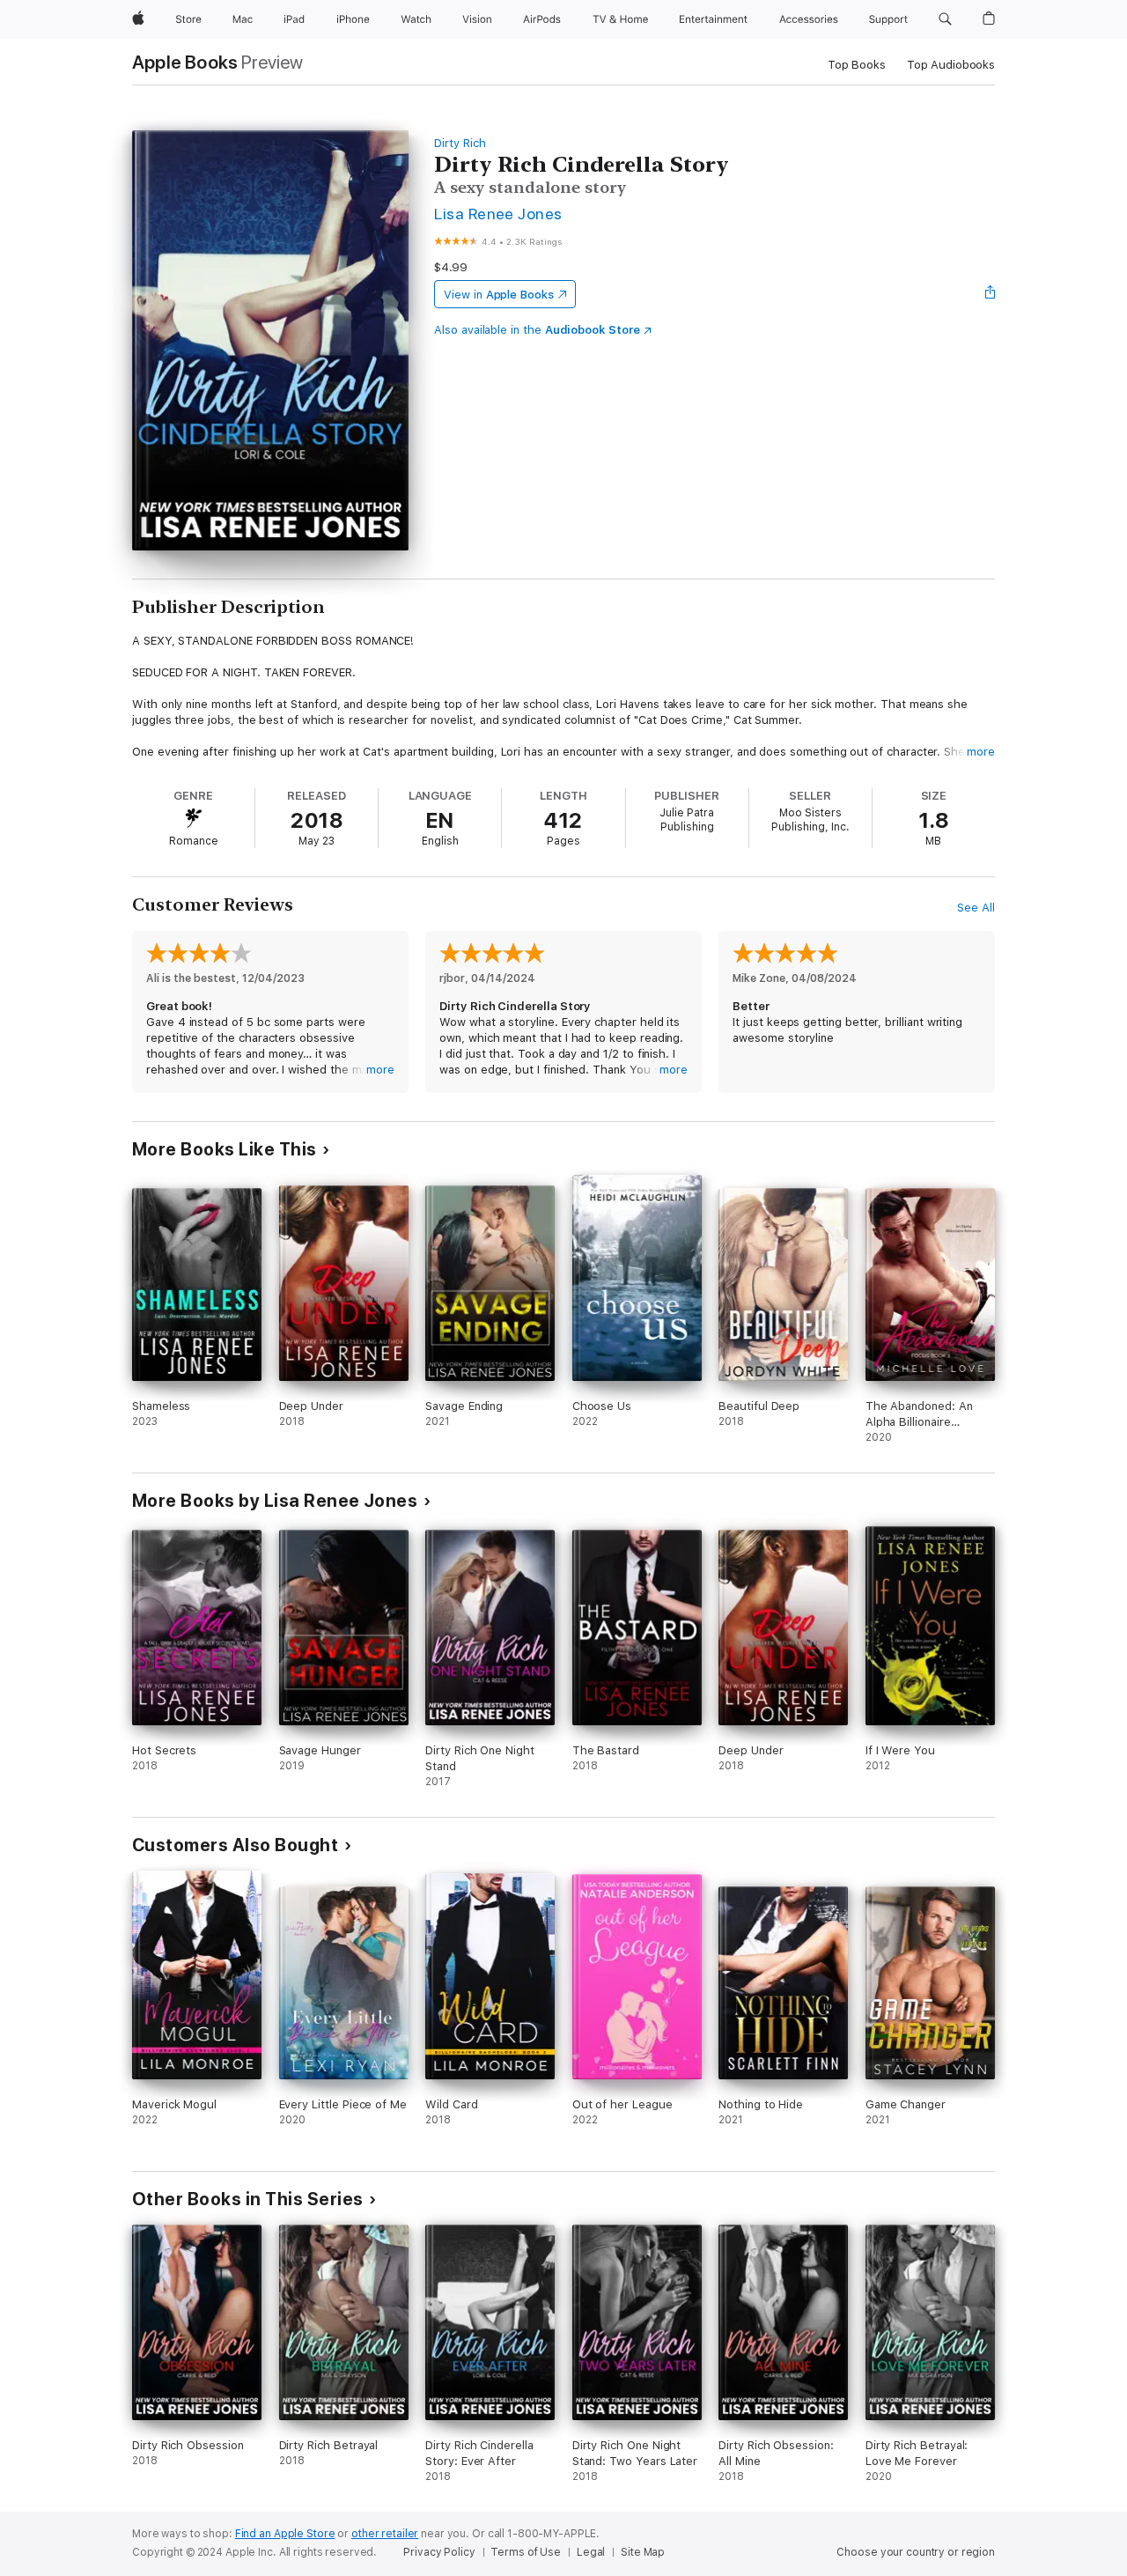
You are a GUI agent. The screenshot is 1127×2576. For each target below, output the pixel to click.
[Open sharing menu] (991, 294)
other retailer (385, 2534)
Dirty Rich (460, 143)
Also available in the (537, 330)
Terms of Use (526, 2552)
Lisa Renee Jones (498, 214)
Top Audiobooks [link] (951, 65)
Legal (591, 2552)
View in (499, 295)
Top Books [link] (857, 65)
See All (976, 908)
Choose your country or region (916, 2552)
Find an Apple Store (285, 2534)
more (981, 752)
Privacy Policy (439, 2552)
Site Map (643, 2552)
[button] (945, 19)
